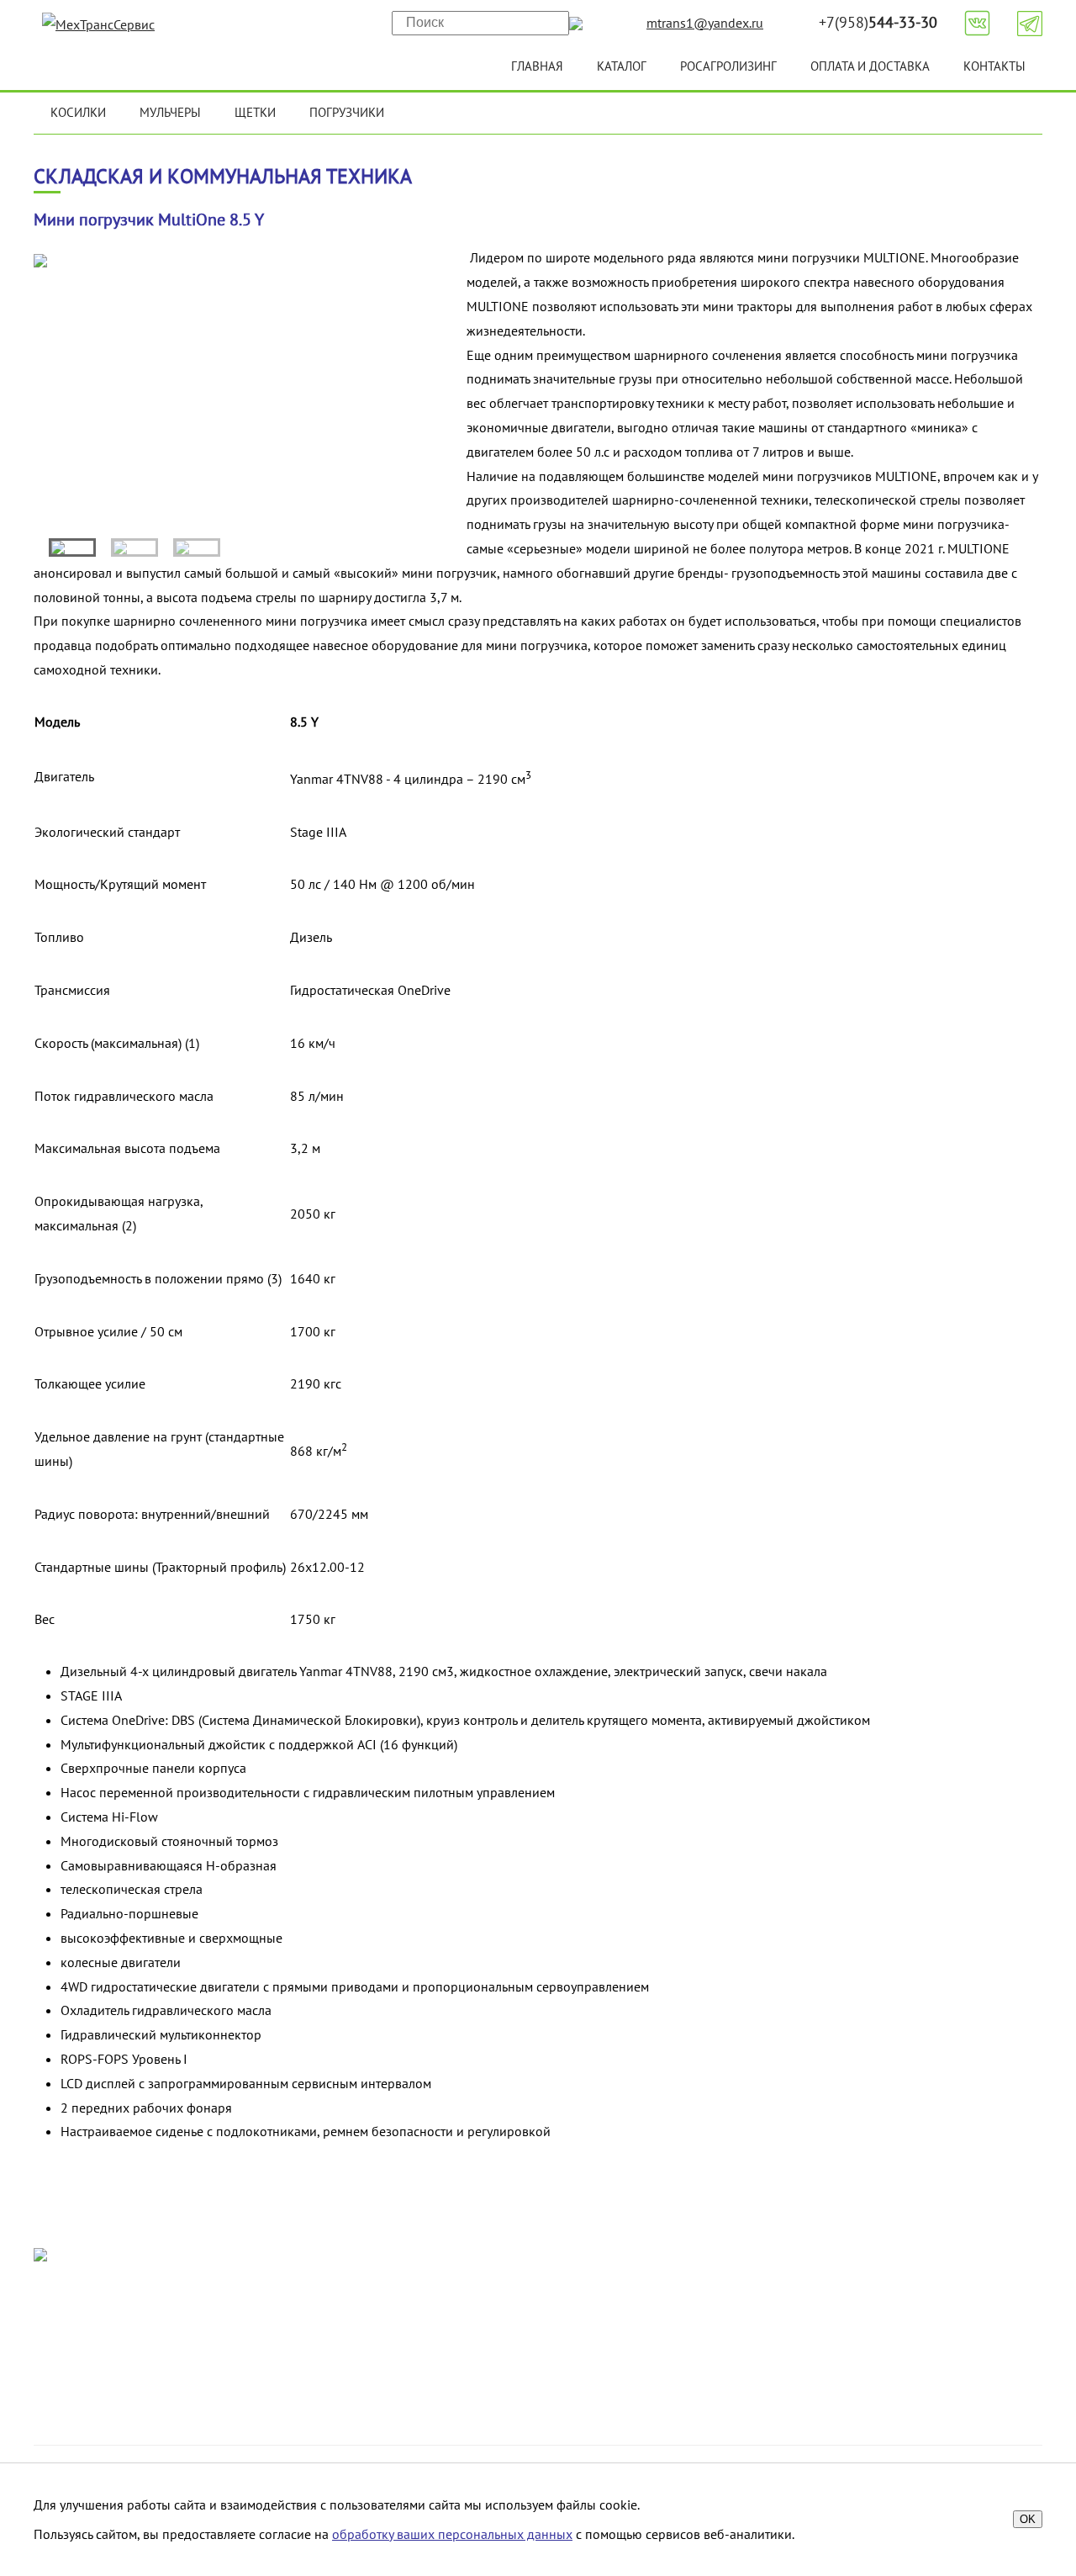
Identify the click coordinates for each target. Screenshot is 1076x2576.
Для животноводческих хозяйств (883, 2298)
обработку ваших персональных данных (452, 2534)
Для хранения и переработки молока (896, 2346)
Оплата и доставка (870, 66)
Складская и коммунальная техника (891, 2370)
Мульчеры (170, 112)
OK (1028, 2519)
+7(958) (878, 22)
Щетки (255, 112)
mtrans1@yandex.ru (705, 23)
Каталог (622, 66)
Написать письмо (206, 2346)
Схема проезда (429, 2322)
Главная (537, 66)
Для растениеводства (848, 2322)
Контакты (994, 66)
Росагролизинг (728, 66)
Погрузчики (347, 112)
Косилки (78, 112)
